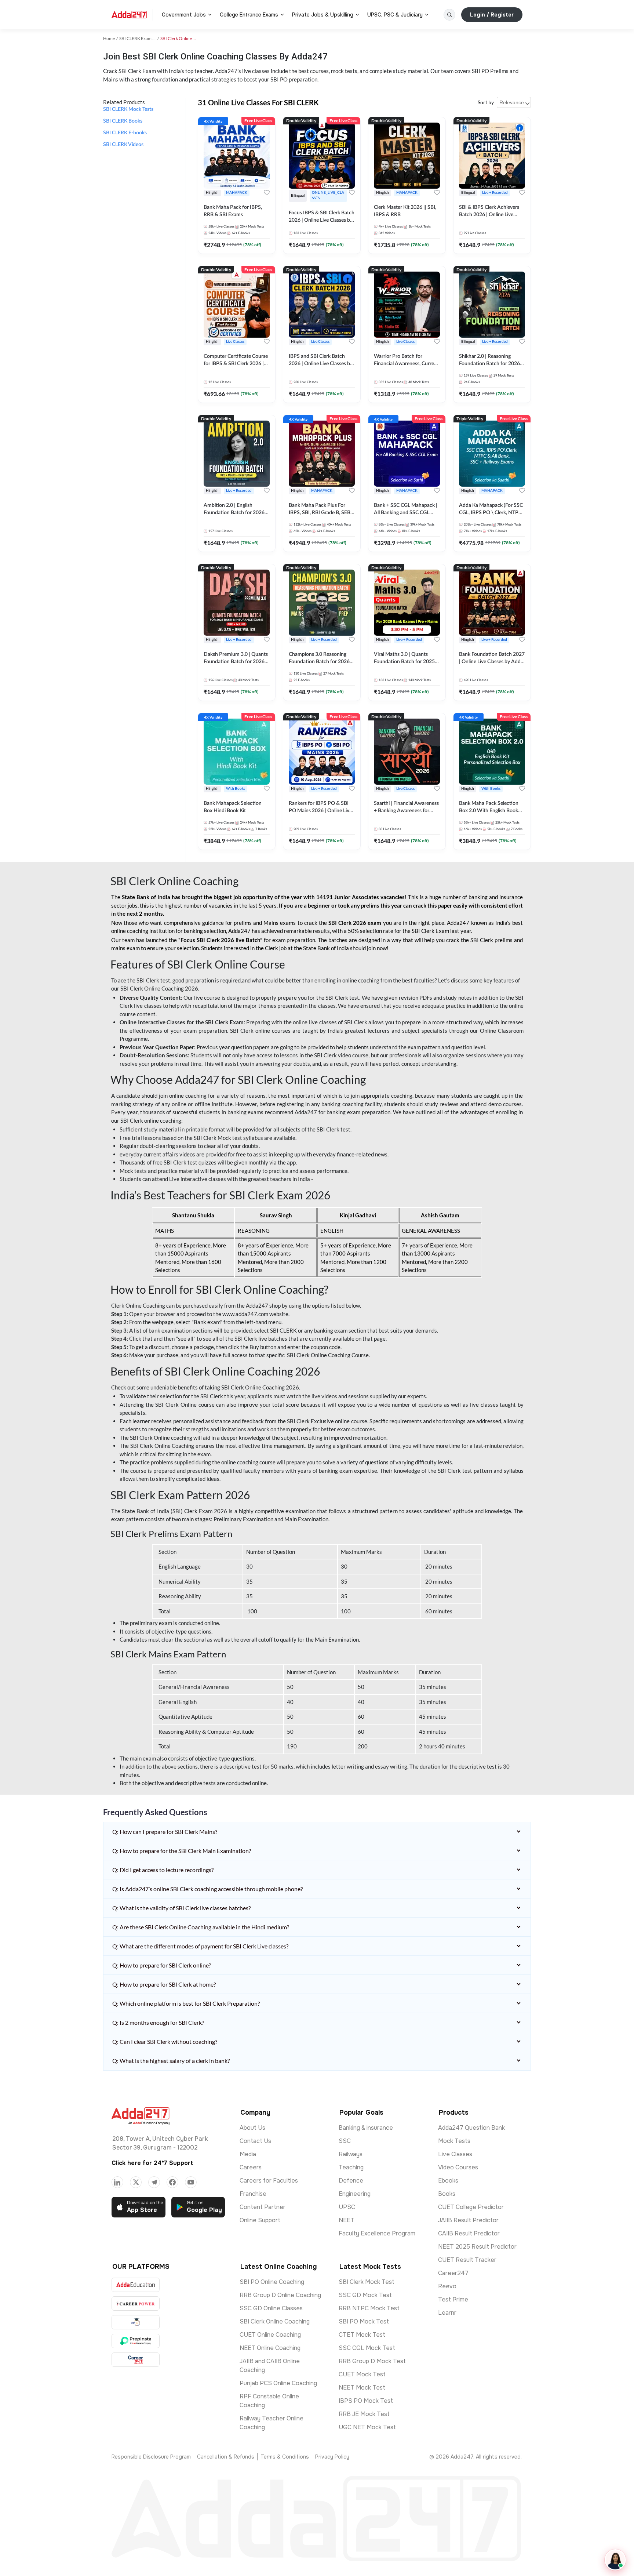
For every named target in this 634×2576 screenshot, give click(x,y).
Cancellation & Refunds (226, 2457)
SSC (345, 2141)
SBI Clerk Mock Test (367, 2282)
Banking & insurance (366, 2128)
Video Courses (458, 2167)
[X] (136, 2182)
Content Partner (263, 2207)
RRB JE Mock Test (364, 2414)
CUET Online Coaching (270, 2335)
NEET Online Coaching (270, 2348)
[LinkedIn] (117, 2182)
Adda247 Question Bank (471, 2128)
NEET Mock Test (362, 2388)
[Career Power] (136, 2303)
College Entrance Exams (249, 15)
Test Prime (453, 2299)
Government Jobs (184, 15)
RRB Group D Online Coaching (280, 2295)
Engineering (355, 2194)
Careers (251, 2167)
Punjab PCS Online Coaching (278, 2383)
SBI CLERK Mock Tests (128, 109)
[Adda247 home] (129, 15)
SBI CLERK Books (123, 121)
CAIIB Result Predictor (469, 2233)
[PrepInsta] (136, 2341)
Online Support (260, 2220)
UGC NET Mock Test (367, 2427)
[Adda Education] (136, 2285)
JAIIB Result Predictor (468, 2220)
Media (248, 2154)
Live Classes (455, 2154)
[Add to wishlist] (267, 193)
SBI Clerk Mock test (218, 1138)
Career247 (453, 2273)
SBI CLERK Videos (123, 145)
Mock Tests (454, 2141)
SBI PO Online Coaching (272, 2282)
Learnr (447, 2313)
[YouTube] (191, 2182)
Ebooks (448, 2181)
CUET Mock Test (362, 2374)
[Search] (449, 15)
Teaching (351, 2167)
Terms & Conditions (285, 2457)
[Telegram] (154, 2182)
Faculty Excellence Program (377, 2233)
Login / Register (492, 15)
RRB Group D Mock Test (372, 2361)
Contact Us (255, 2141)
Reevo (447, 2286)
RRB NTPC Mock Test (369, 2308)
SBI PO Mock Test (364, 2321)
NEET (347, 2220)
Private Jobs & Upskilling (323, 15)
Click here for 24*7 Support (152, 2163)
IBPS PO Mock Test (366, 2401)
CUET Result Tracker (467, 2260)
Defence (351, 2181)
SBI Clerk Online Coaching (275, 2321)
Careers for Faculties (269, 2181)
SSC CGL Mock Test (367, 2348)
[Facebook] (172, 2182)
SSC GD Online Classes (271, 2308)
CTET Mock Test (362, 2335)
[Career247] (136, 2360)
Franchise (253, 2194)
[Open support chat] (615, 2560)
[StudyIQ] (136, 2322)
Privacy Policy (332, 2457)
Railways (351, 2154)
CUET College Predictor (471, 2207)
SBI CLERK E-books (125, 133)
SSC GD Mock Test (365, 2295)
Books (447, 2194)
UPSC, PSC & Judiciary (395, 15)
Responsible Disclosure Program (151, 2457)
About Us (252, 2128)
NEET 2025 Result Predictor (477, 2247)
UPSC (347, 2207)
